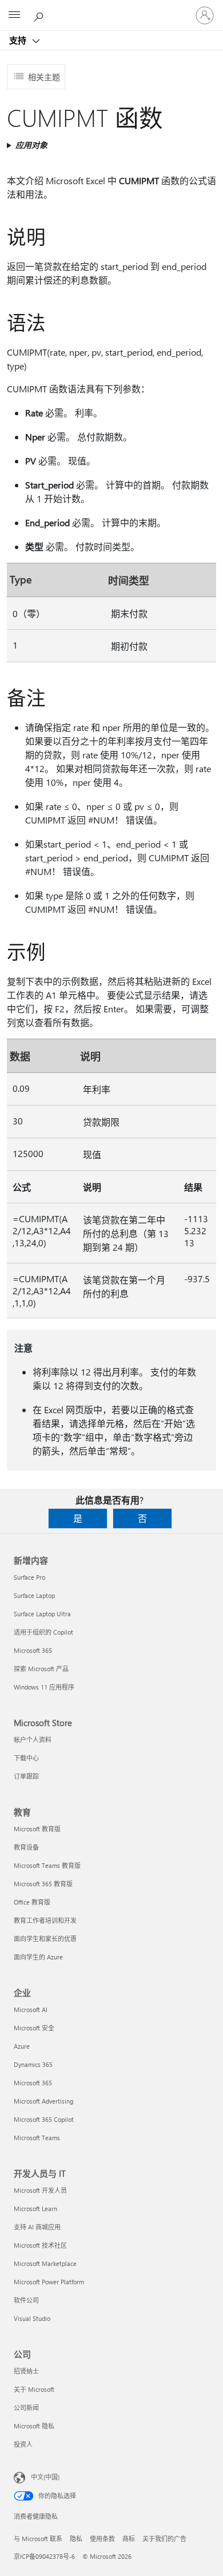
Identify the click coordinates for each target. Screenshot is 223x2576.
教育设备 (26, 1847)
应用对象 (31, 145)
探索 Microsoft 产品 (41, 1669)
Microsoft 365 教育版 (43, 1884)
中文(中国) (45, 2477)
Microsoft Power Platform (49, 2282)
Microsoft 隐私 (34, 2426)
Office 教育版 (32, 1902)
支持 (19, 40)
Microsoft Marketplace (45, 2263)
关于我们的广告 (164, 2539)
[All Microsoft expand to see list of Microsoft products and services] (14, 15)
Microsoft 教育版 (37, 1829)
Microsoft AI (31, 2009)
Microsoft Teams (37, 2138)
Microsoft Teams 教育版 (47, 1865)
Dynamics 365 (33, 2064)
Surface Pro (29, 1577)
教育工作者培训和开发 (45, 1920)
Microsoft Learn (35, 2209)
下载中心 (26, 1758)
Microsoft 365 (33, 1650)
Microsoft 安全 (34, 2028)
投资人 (23, 2444)
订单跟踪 (26, 1776)
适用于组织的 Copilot (43, 1632)
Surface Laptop (34, 1595)
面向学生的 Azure (38, 1957)
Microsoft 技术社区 (40, 2245)
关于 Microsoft (34, 2389)
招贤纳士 (26, 2371)
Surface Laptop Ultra (42, 1614)
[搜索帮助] (40, 15)
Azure (22, 2046)
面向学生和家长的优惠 (45, 1939)
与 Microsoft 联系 (38, 2539)
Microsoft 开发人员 (40, 2190)
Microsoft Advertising (43, 2101)
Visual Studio (32, 2318)
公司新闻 (26, 2408)
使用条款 (102, 2539)
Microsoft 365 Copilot (44, 2119)
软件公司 (26, 2300)
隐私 (76, 2539)
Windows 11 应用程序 (44, 1687)
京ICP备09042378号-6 (44, 2556)
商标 (129, 2539)
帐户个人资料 (33, 1740)
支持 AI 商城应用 (37, 2227)
